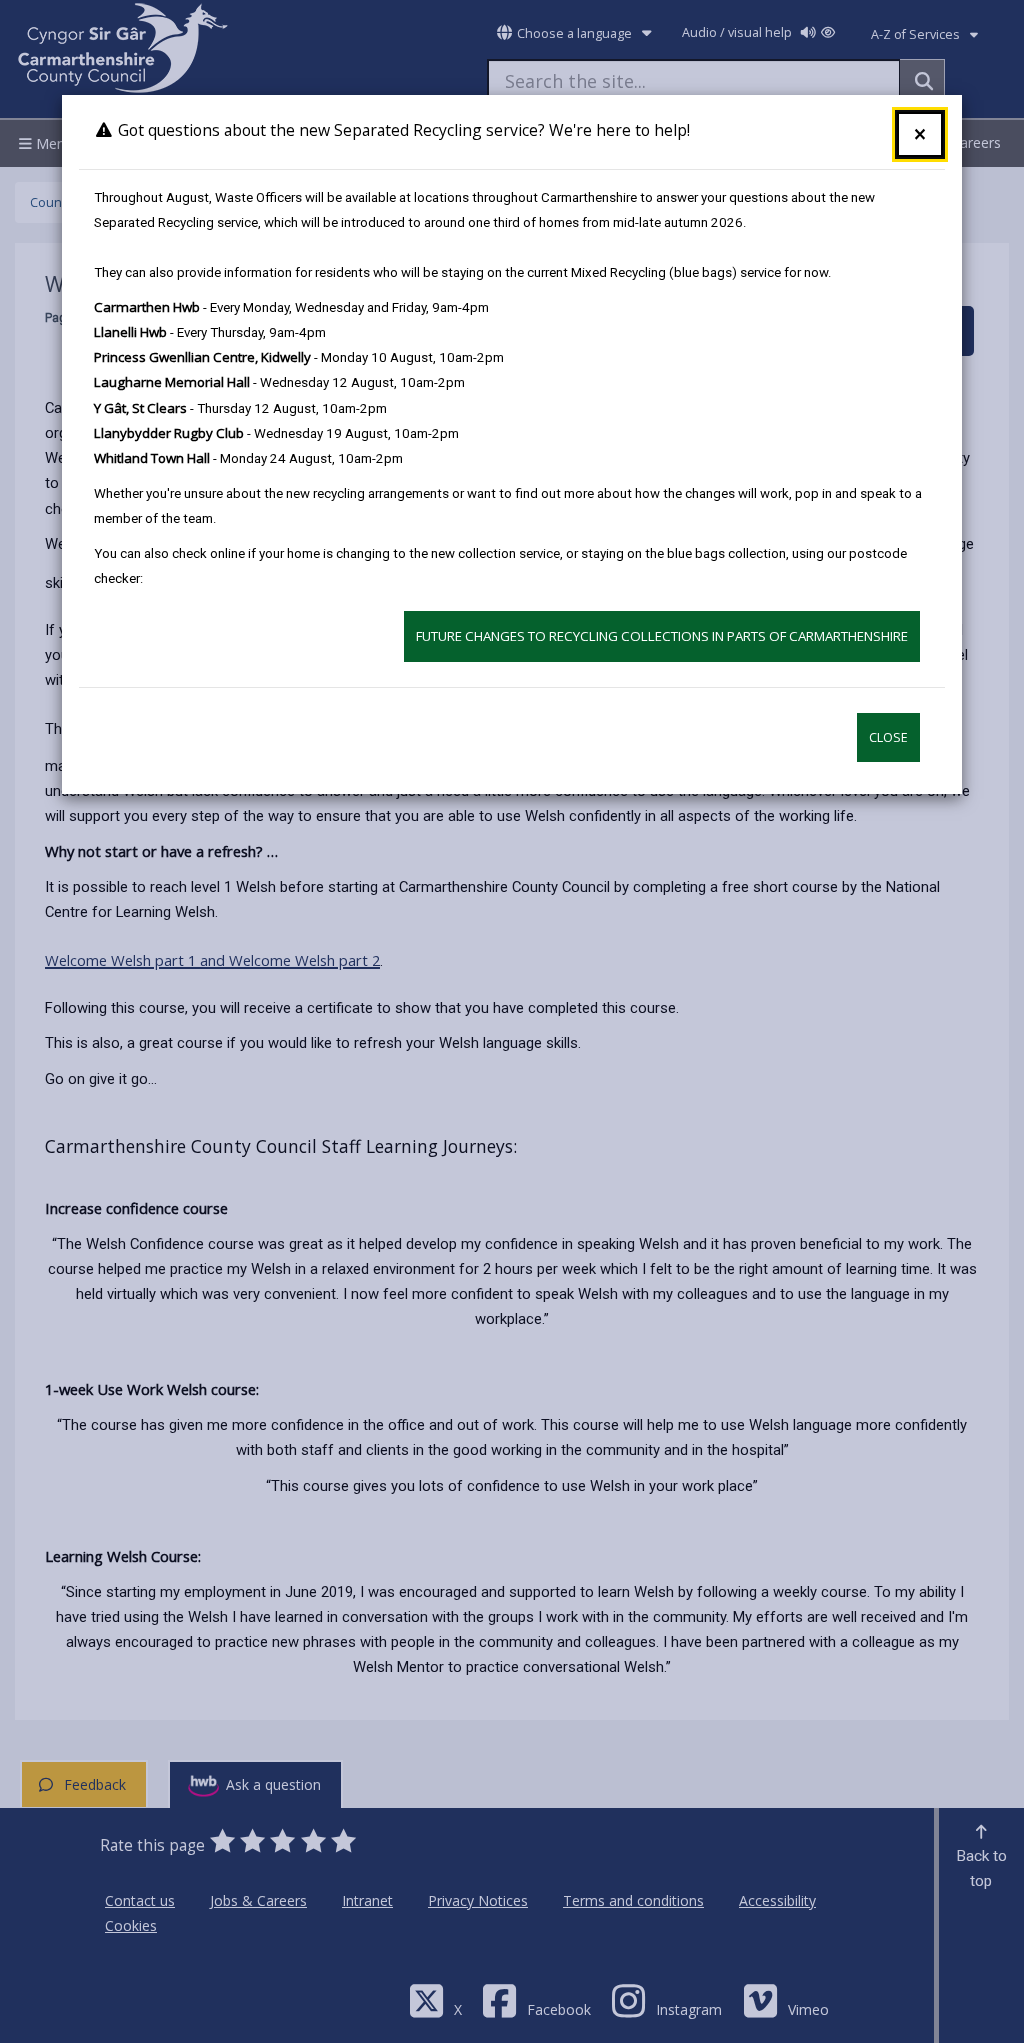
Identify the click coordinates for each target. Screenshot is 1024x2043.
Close (888, 737)
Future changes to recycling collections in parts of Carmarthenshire (662, 636)
